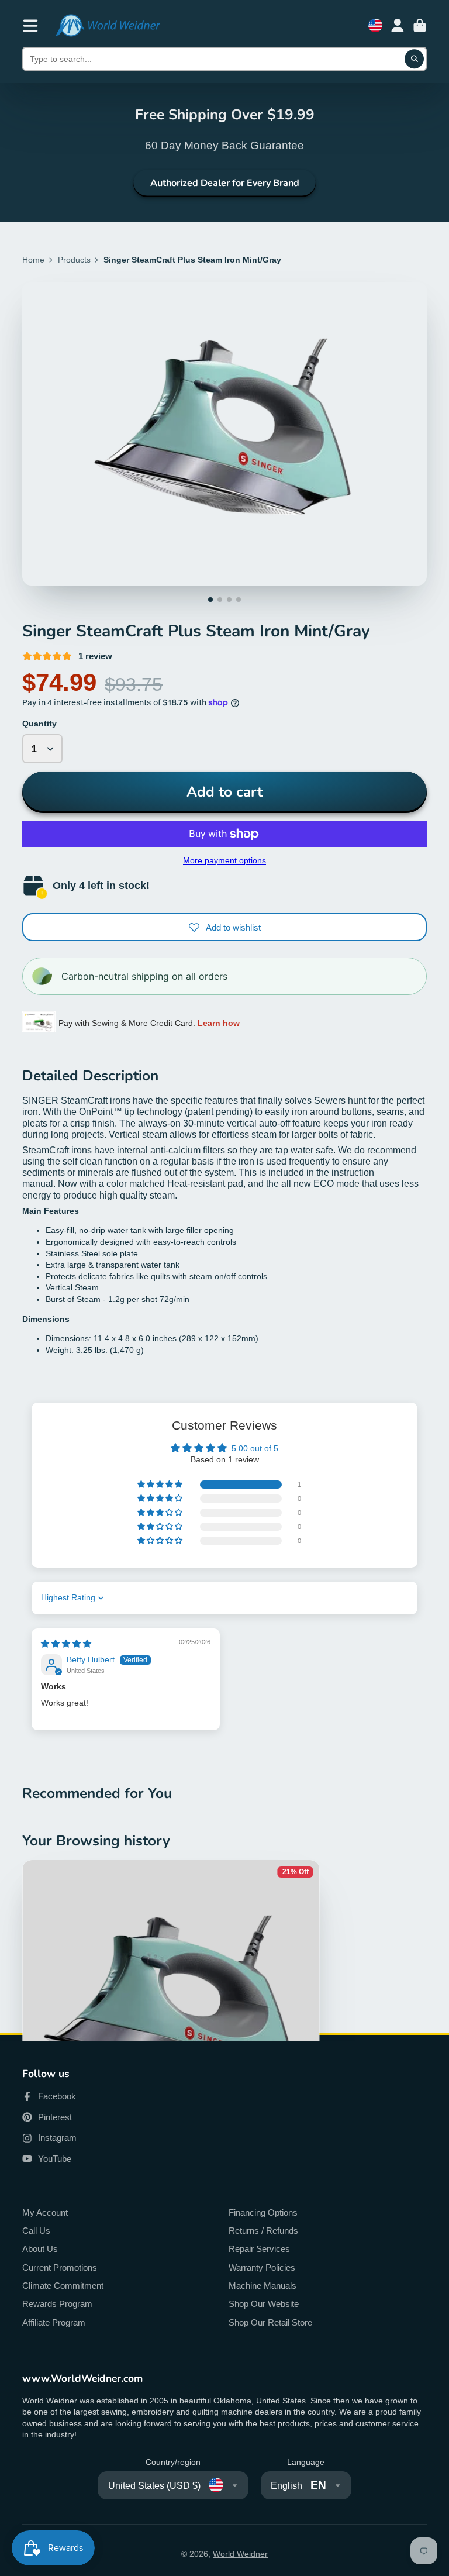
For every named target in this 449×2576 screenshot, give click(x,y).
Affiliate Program (54, 2322)
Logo (108, 25)
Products (74, 260)
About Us (40, 2249)
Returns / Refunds (263, 2231)
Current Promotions (60, 2267)
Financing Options (263, 2212)
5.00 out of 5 (255, 1448)
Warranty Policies (262, 2267)
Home (33, 260)
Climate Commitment (63, 2286)
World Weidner (240, 2554)
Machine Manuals (263, 2286)
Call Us (36, 2231)
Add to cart (224, 792)
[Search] (415, 59)
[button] (161, 1485)
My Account (45, 2212)
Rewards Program (57, 2304)
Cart (420, 26)
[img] (66, 1644)
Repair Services (259, 2249)
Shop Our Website (264, 2304)
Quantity (39, 724)
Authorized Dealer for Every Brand (225, 183)
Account (398, 26)
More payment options (224, 860)
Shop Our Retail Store (270, 2322)
